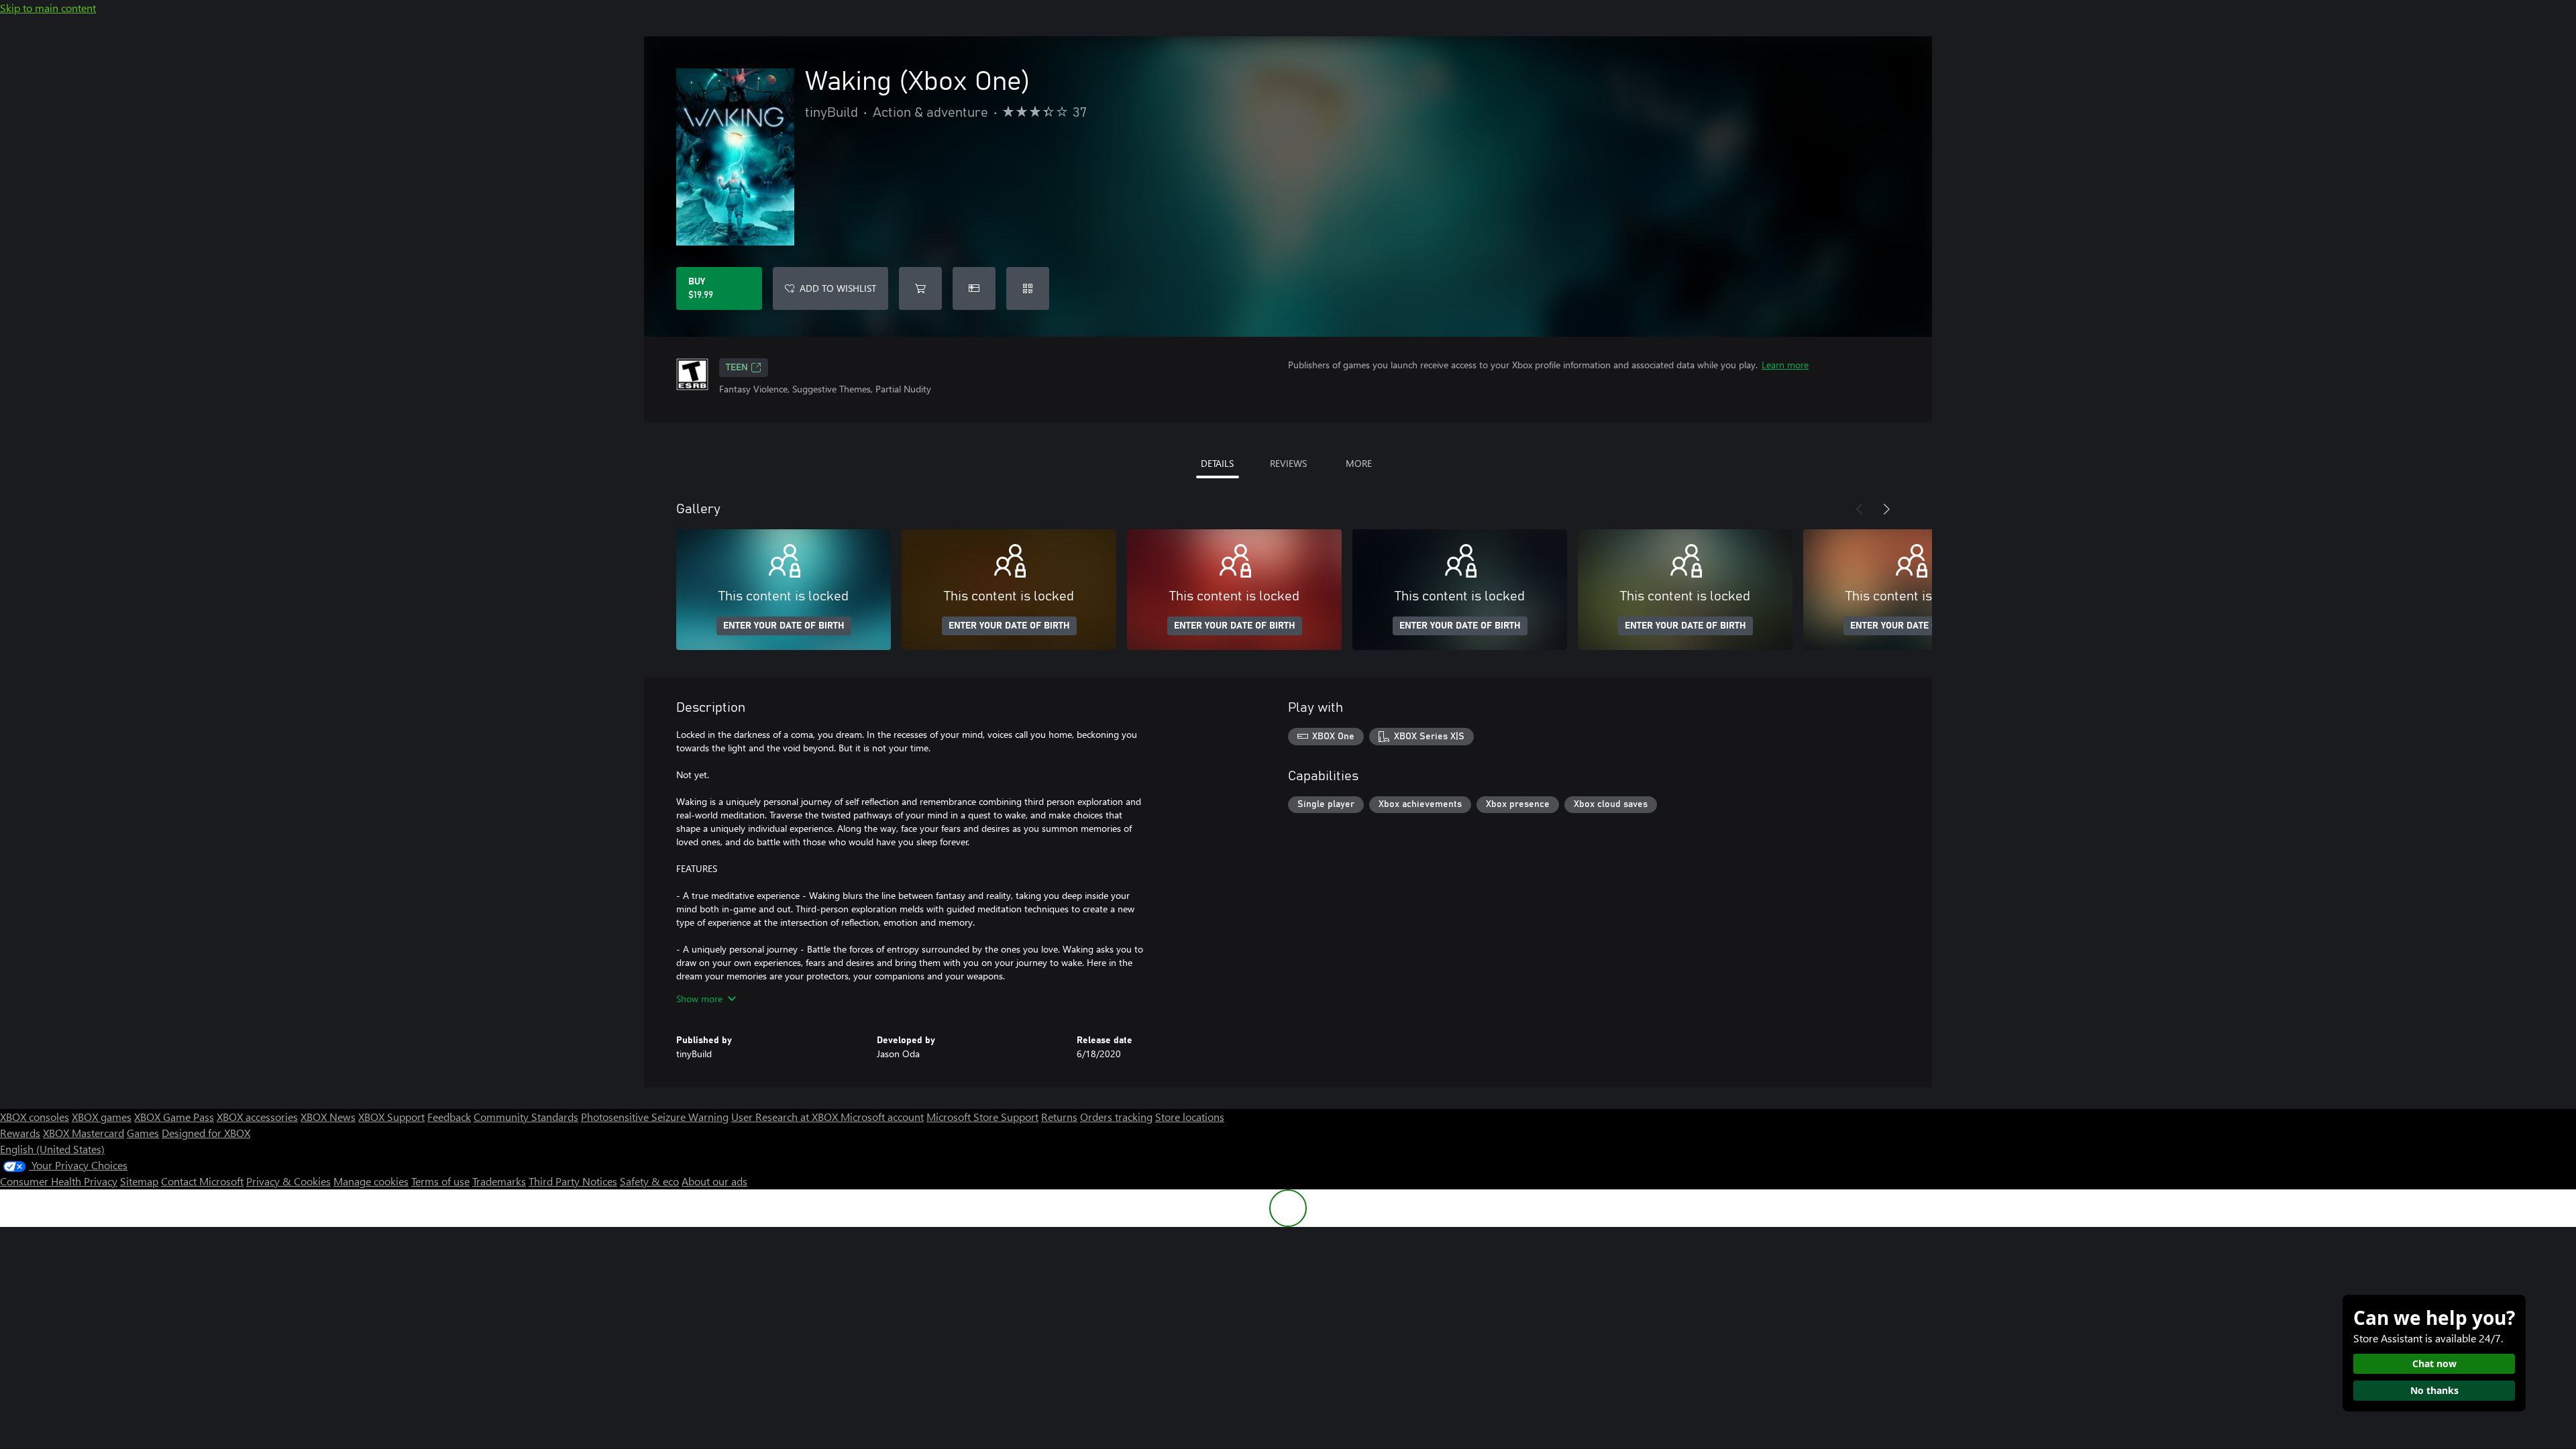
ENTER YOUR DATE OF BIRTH (784, 626)
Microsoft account (882, 1117)
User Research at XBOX (786, 1117)
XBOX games (102, 1117)
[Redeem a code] (1028, 288)
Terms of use (440, 1181)
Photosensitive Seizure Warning (655, 1117)
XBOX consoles (35, 1117)
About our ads (714, 1181)
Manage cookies (371, 1181)
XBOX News (328, 1117)
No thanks (2434, 1390)
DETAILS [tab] (1217, 463)
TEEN (737, 368)
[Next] (1886, 509)
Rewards (20, 1133)
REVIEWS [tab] (1288, 463)
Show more (699, 999)
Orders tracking (1116, 1117)
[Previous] (1860, 509)
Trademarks (499, 1181)
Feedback (449, 1117)
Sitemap (139, 1181)
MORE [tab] (1359, 463)
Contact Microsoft (202, 1181)
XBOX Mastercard (84, 1133)
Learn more (1785, 365)
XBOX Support (391, 1117)
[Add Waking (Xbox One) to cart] (920, 288)
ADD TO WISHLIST (838, 288)
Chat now (2434, 1363)
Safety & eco (649, 1181)
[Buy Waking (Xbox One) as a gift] (974, 288)
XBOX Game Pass (174, 1117)
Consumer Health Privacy (59, 1181)
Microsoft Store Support (982, 1117)
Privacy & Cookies (288, 1181)
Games (143, 1133)
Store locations (1190, 1117)
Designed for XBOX (206, 1133)
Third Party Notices (573, 1181)
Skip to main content (48, 8)
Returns (1059, 1117)
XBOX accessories (257, 1117)
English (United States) (52, 1149)
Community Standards (526, 1117)
